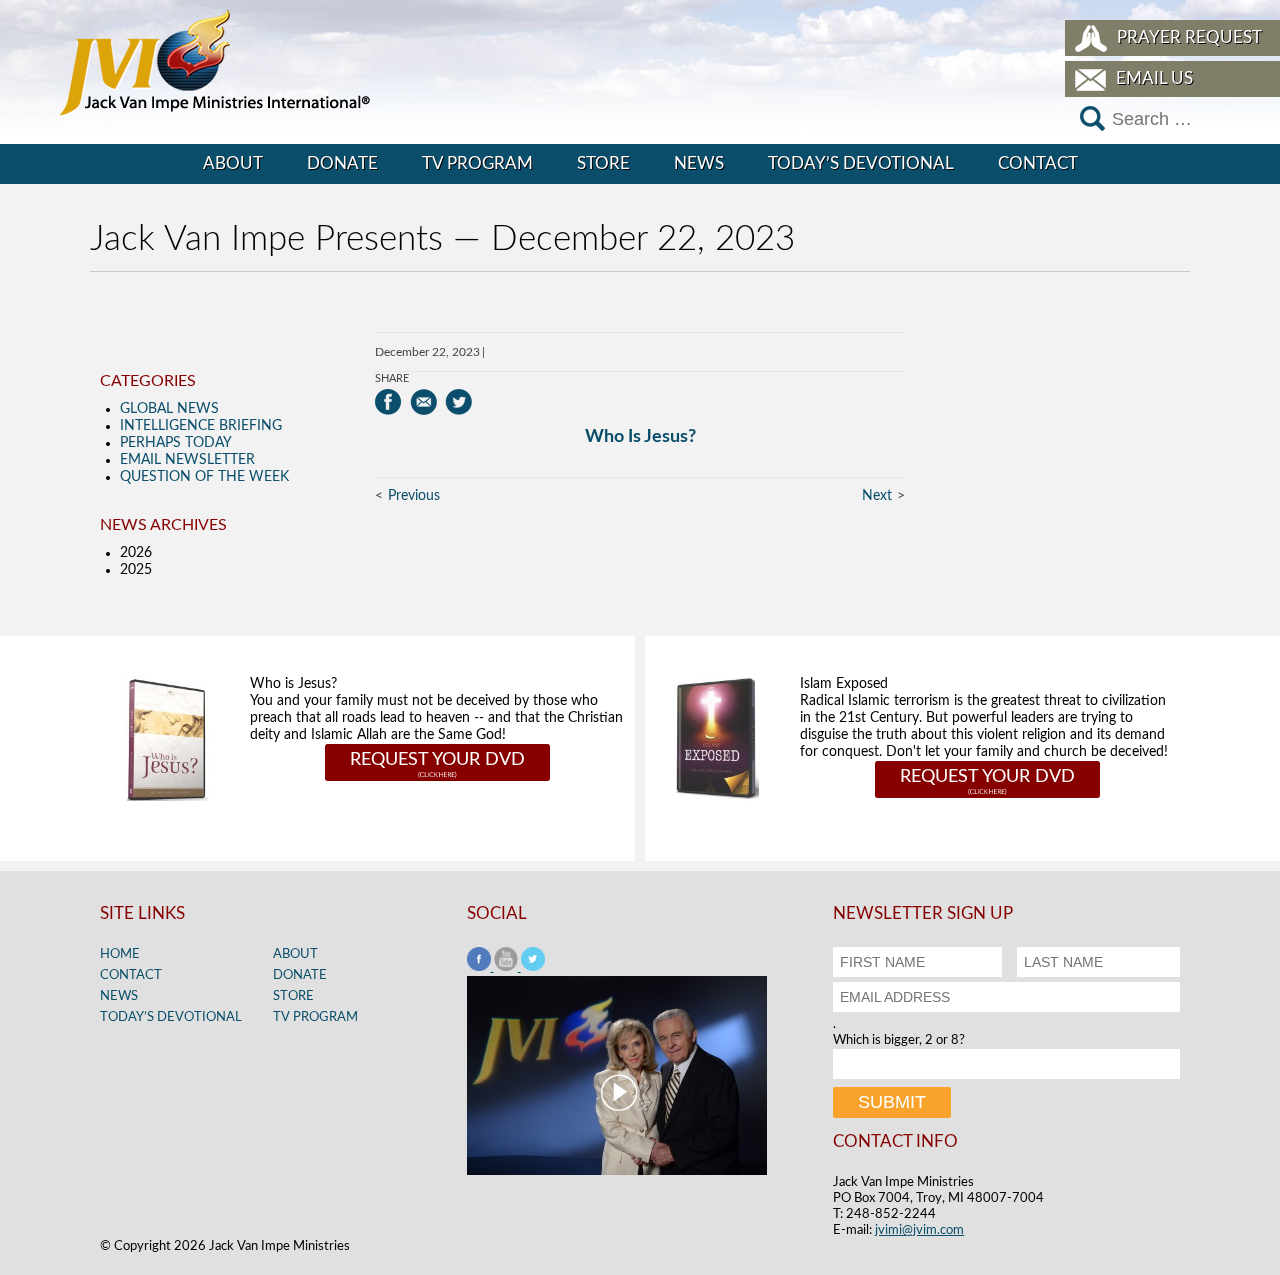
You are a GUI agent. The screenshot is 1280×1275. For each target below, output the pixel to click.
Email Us (1154, 78)
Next (877, 496)
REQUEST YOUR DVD (437, 760)
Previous (414, 496)
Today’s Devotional (861, 163)
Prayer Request (1189, 37)
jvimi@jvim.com (919, 1230)
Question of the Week (204, 477)
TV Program (477, 163)
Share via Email (423, 402)
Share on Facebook (388, 402)
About (233, 163)
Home (120, 954)
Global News (169, 409)
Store (603, 163)
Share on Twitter (458, 402)
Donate (342, 163)
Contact (1038, 163)
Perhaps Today (176, 443)
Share (392, 378)
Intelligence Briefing (201, 426)
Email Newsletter (187, 460)
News (699, 163)
